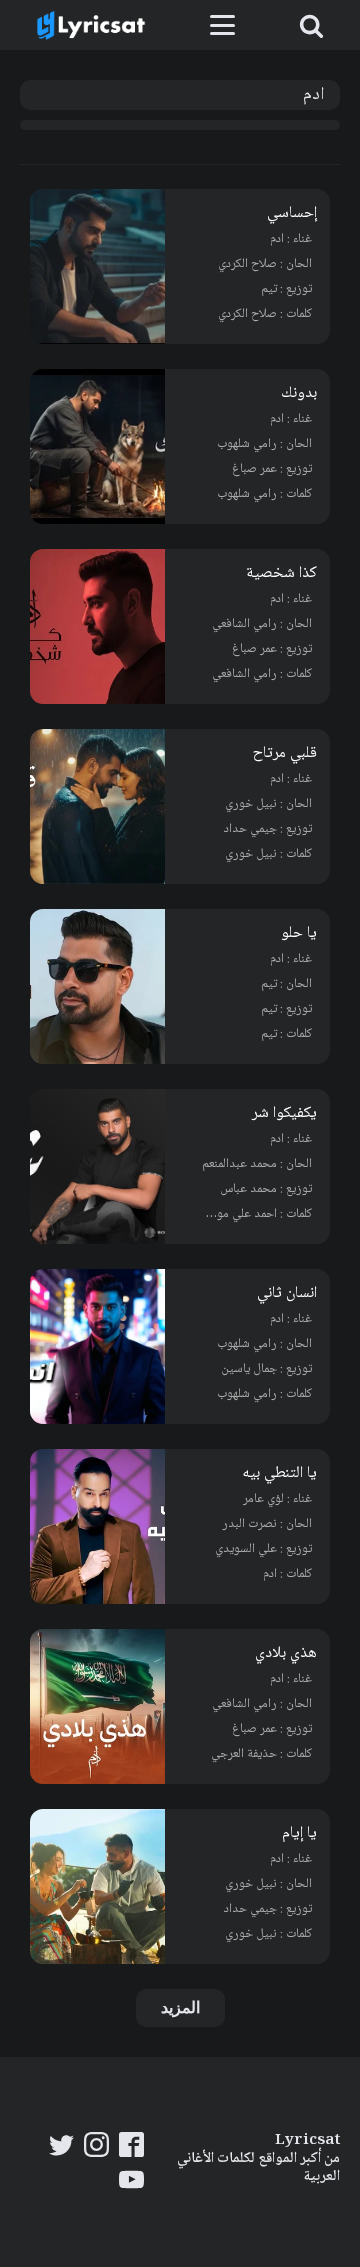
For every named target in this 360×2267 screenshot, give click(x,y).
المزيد (180, 2007)
